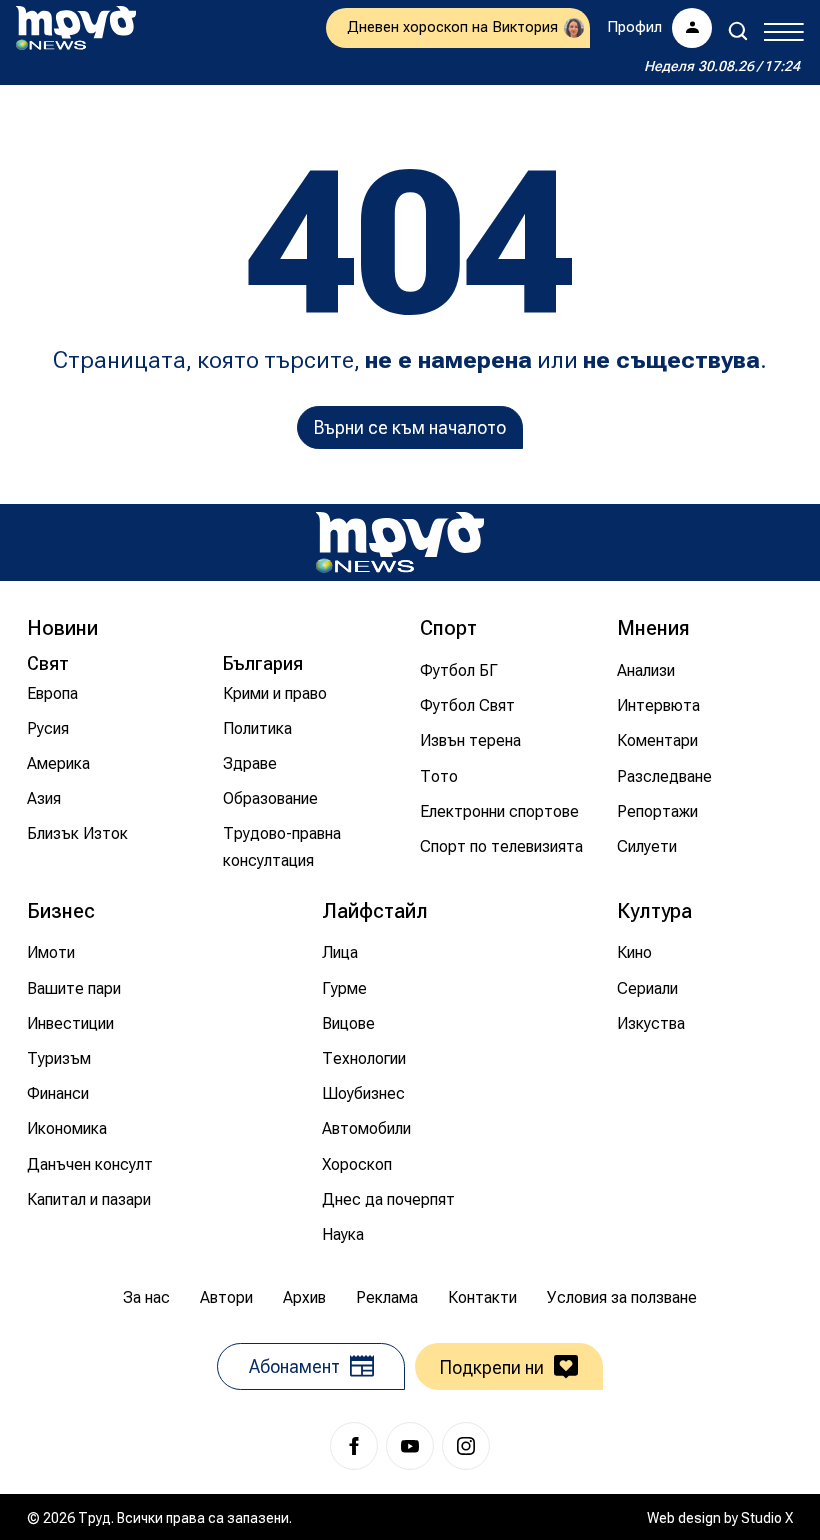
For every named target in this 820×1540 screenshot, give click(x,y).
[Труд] (400, 542)
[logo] (76, 28)
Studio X (767, 1518)
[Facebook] (354, 1446)
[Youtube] (410, 1446)
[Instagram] (466, 1446)
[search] (738, 31)
